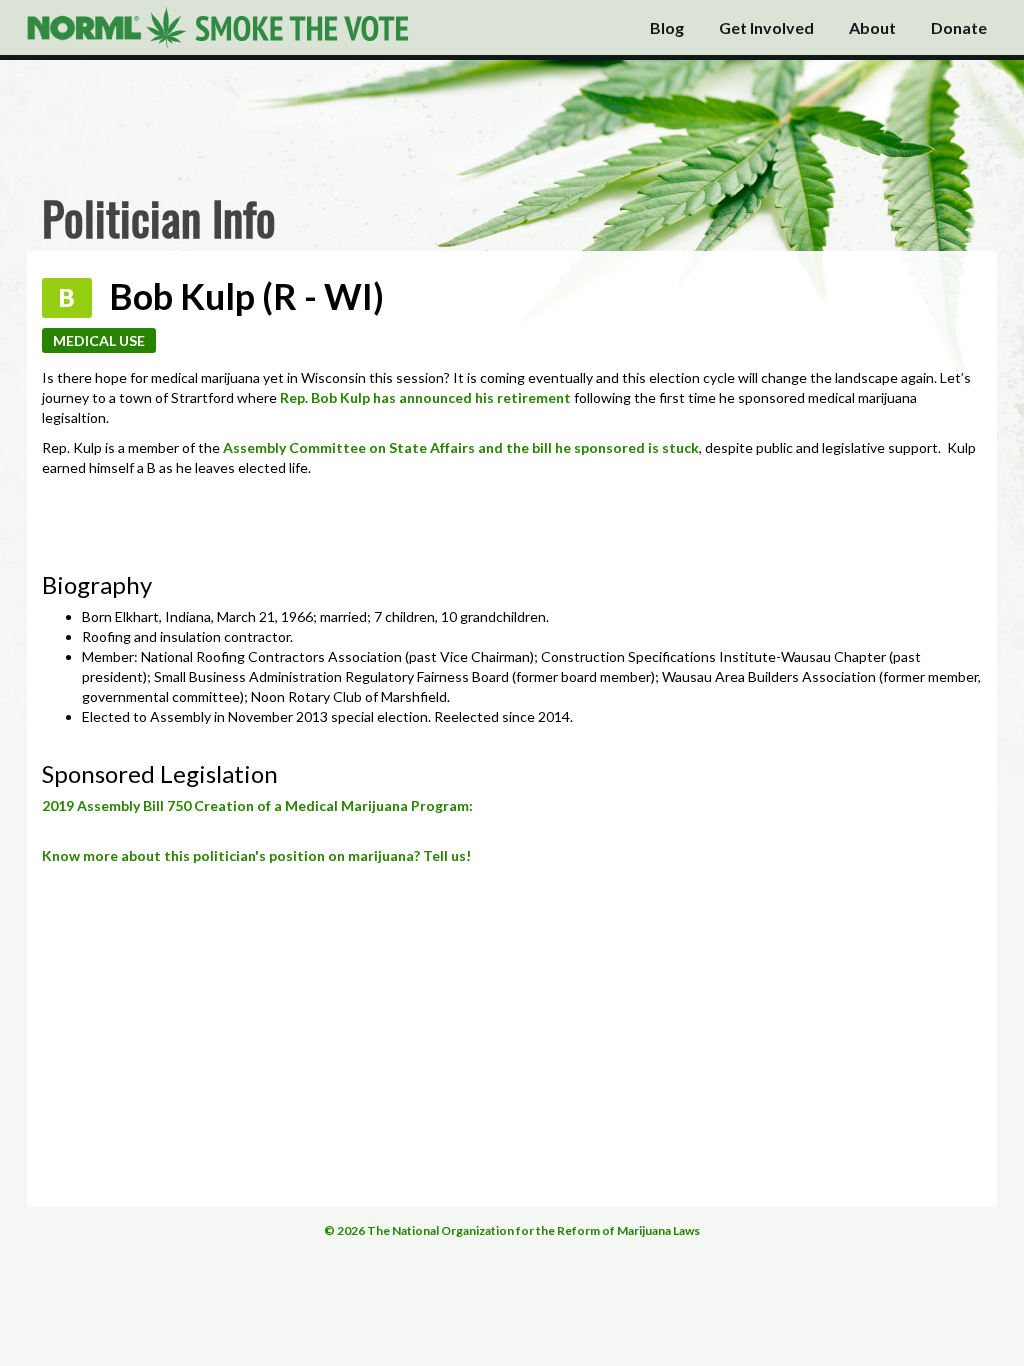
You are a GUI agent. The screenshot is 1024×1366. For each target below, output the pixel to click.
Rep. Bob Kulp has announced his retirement (425, 397)
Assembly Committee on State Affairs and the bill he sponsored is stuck (461, 447)
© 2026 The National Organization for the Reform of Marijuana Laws (512, 1230)
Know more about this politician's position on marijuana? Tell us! (256, 855)
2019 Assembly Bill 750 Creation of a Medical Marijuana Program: (257, 805)
